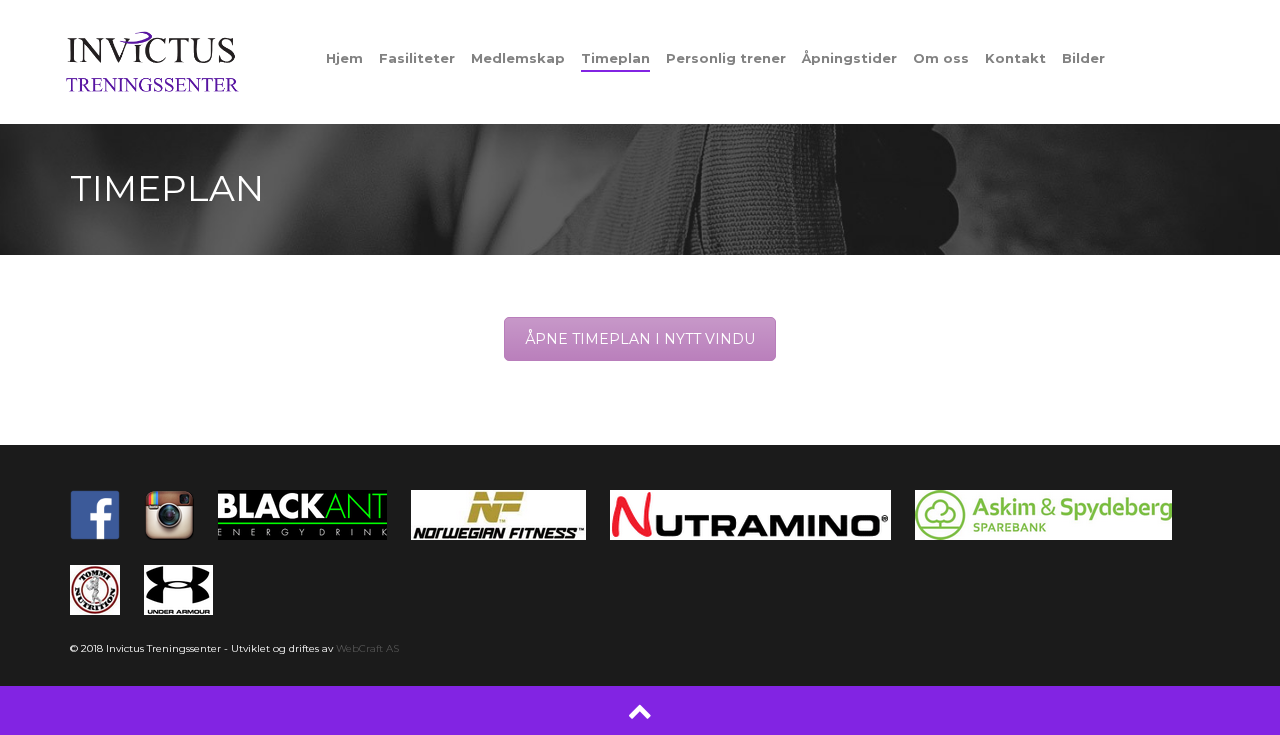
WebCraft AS (367, 648)
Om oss (941, 58)
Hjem (344, 58)
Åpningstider (849, 58)
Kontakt (1015, 58)
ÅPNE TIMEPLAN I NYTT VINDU (640, 339)
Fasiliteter (417, 58)
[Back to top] (640, 710)
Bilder (1083, 58)
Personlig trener (726, 58)
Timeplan (615, 58)
